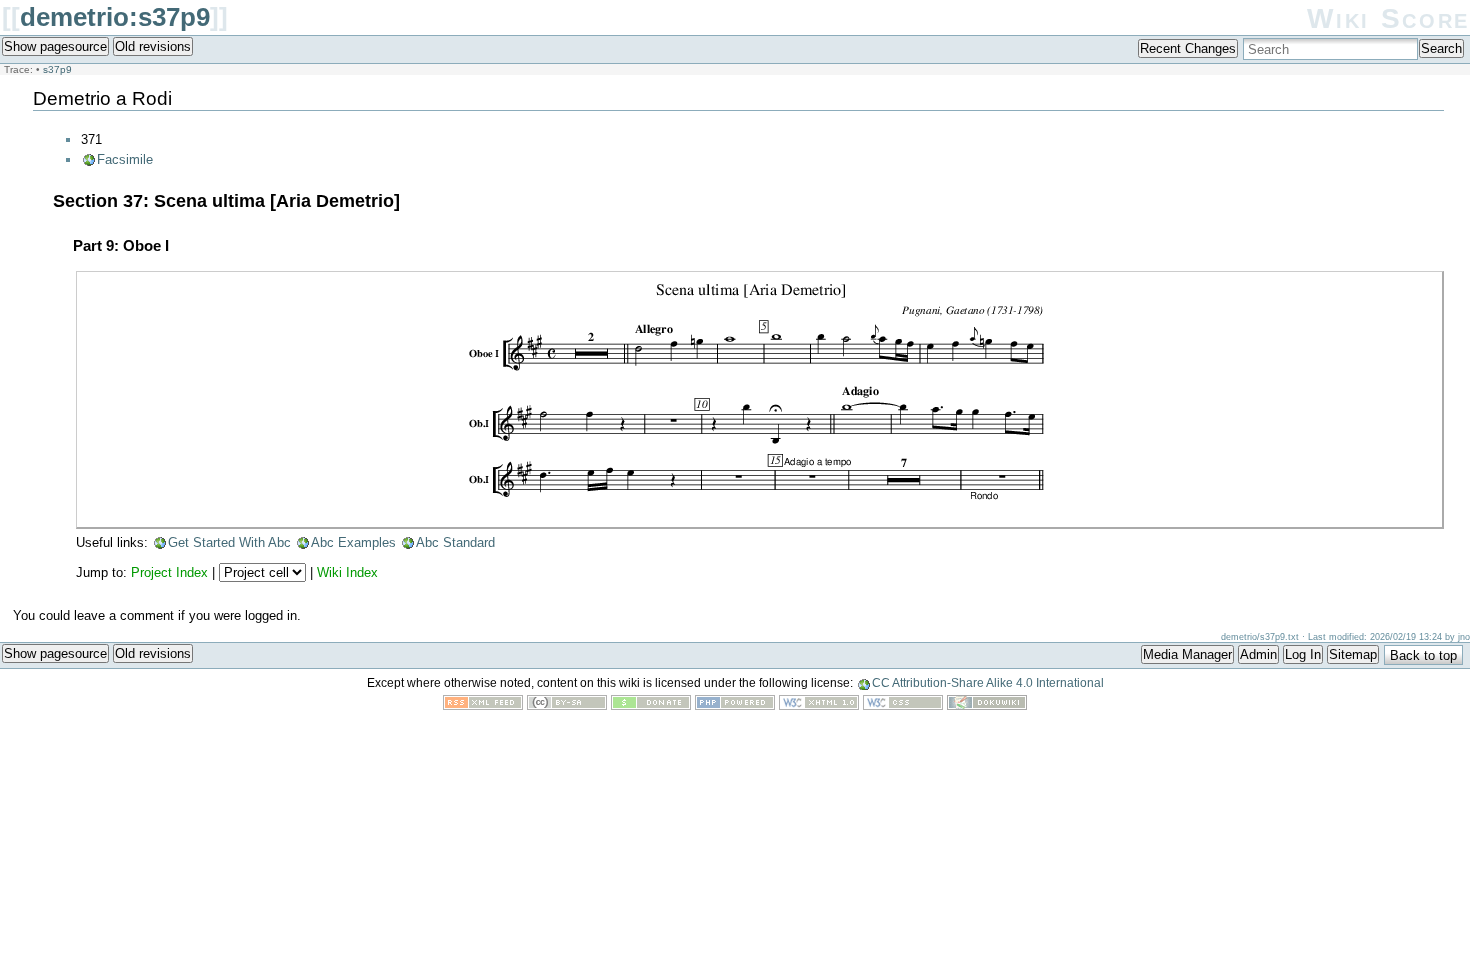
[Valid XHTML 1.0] (819, 705)
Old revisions (153, 46)
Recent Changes (1188, 48)
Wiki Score (1388, 18)
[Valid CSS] (903, 705)
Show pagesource (55, 46)
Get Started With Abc (229, 542)
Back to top (1423, 655)
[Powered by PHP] (735, 705)
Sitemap (1353, 654)
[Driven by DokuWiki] (987, 705)
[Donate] (651, 705)
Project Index (169, 572)
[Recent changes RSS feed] (483, 705)
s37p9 (57, 69)
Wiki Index (347, 572)
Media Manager (1187, 654)
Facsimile (125, 159)
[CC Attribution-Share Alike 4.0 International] (567, 705)
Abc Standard (455, 542)
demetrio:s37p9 (115, 17)
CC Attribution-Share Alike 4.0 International (988, 683)
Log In (1303, 654)
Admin (1258, 654)
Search (1441, 48)
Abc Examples (353, 542)
